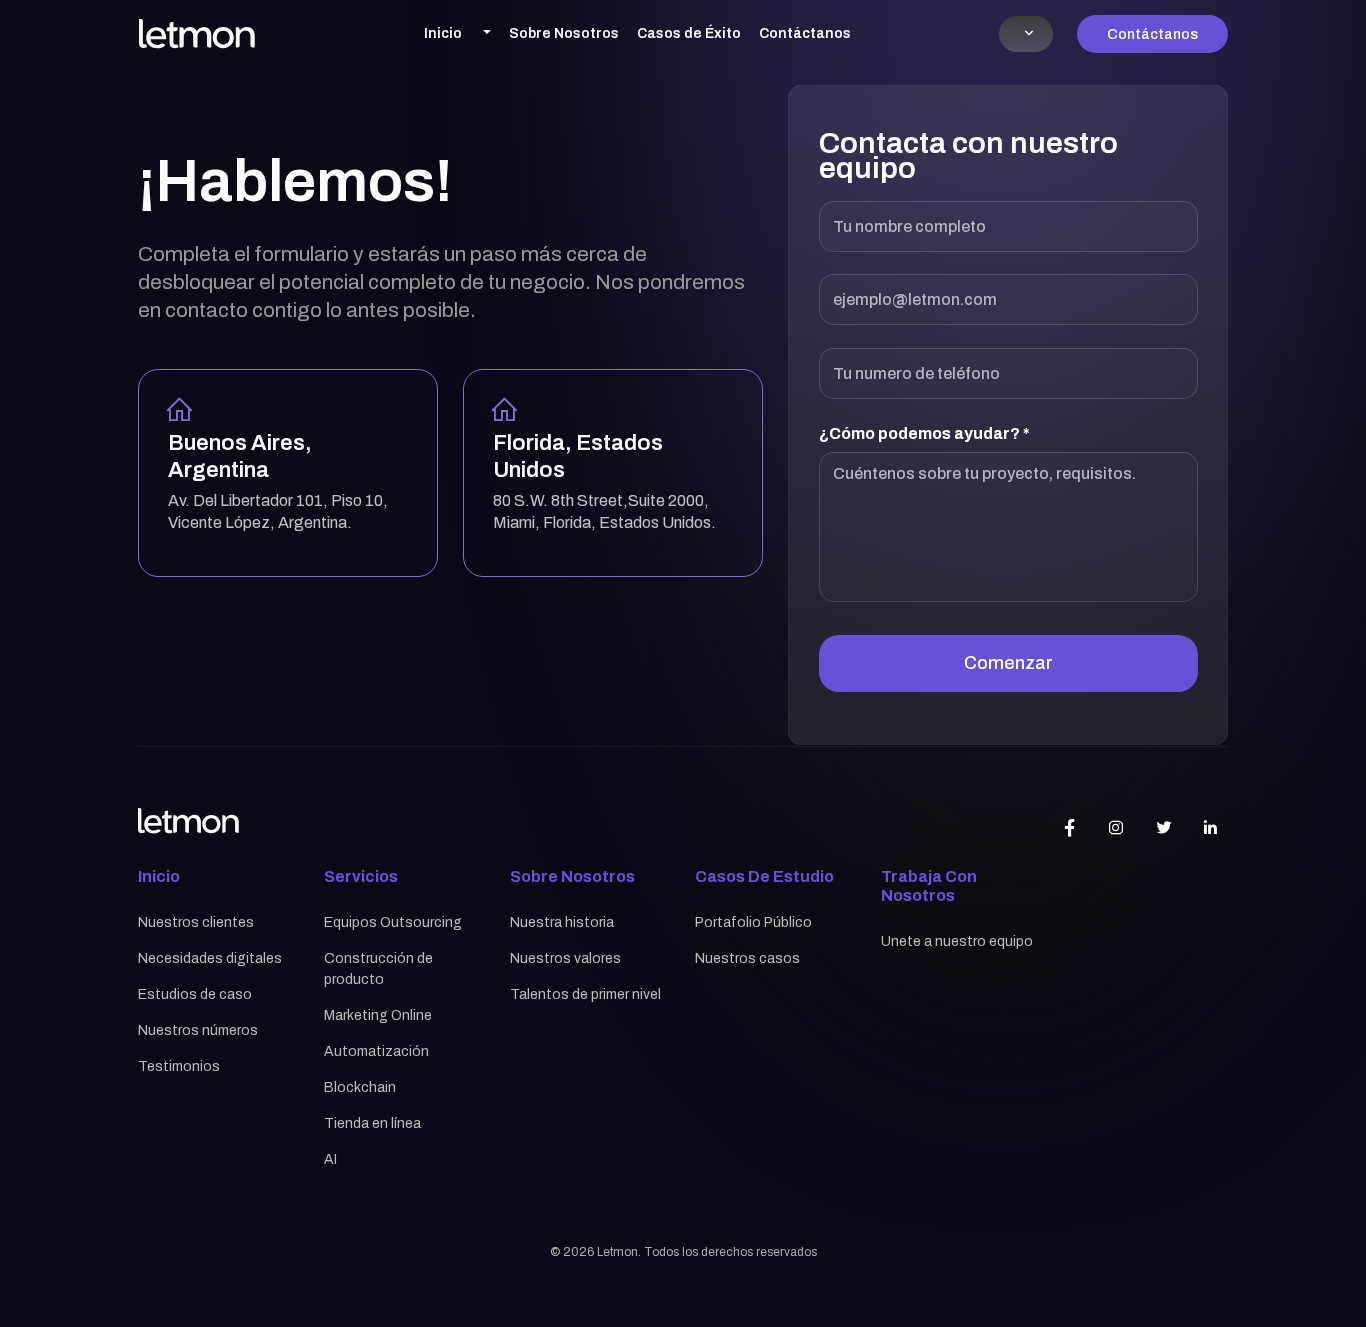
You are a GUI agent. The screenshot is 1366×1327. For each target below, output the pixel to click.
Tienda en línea (372, 1123)
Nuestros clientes (196, 922)
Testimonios (179, 1066)
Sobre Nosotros (564, 33)
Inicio (443, 33)
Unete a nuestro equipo (957, 941)
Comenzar (1008, 663)
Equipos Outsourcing (393, 922)
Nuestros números (198, 1030)
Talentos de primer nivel (585, 994)
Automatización (376, 1051)
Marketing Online (378, 1015)
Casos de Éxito (689, 33)
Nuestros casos (747, 958)
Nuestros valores (565, 958)
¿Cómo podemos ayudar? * (924, 433)
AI (330, 1159)
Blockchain (360, 1087)
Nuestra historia (562, 922)
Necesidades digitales (210, 958)
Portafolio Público (753, 922)
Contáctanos (805, 33)
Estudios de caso (195, 994)
